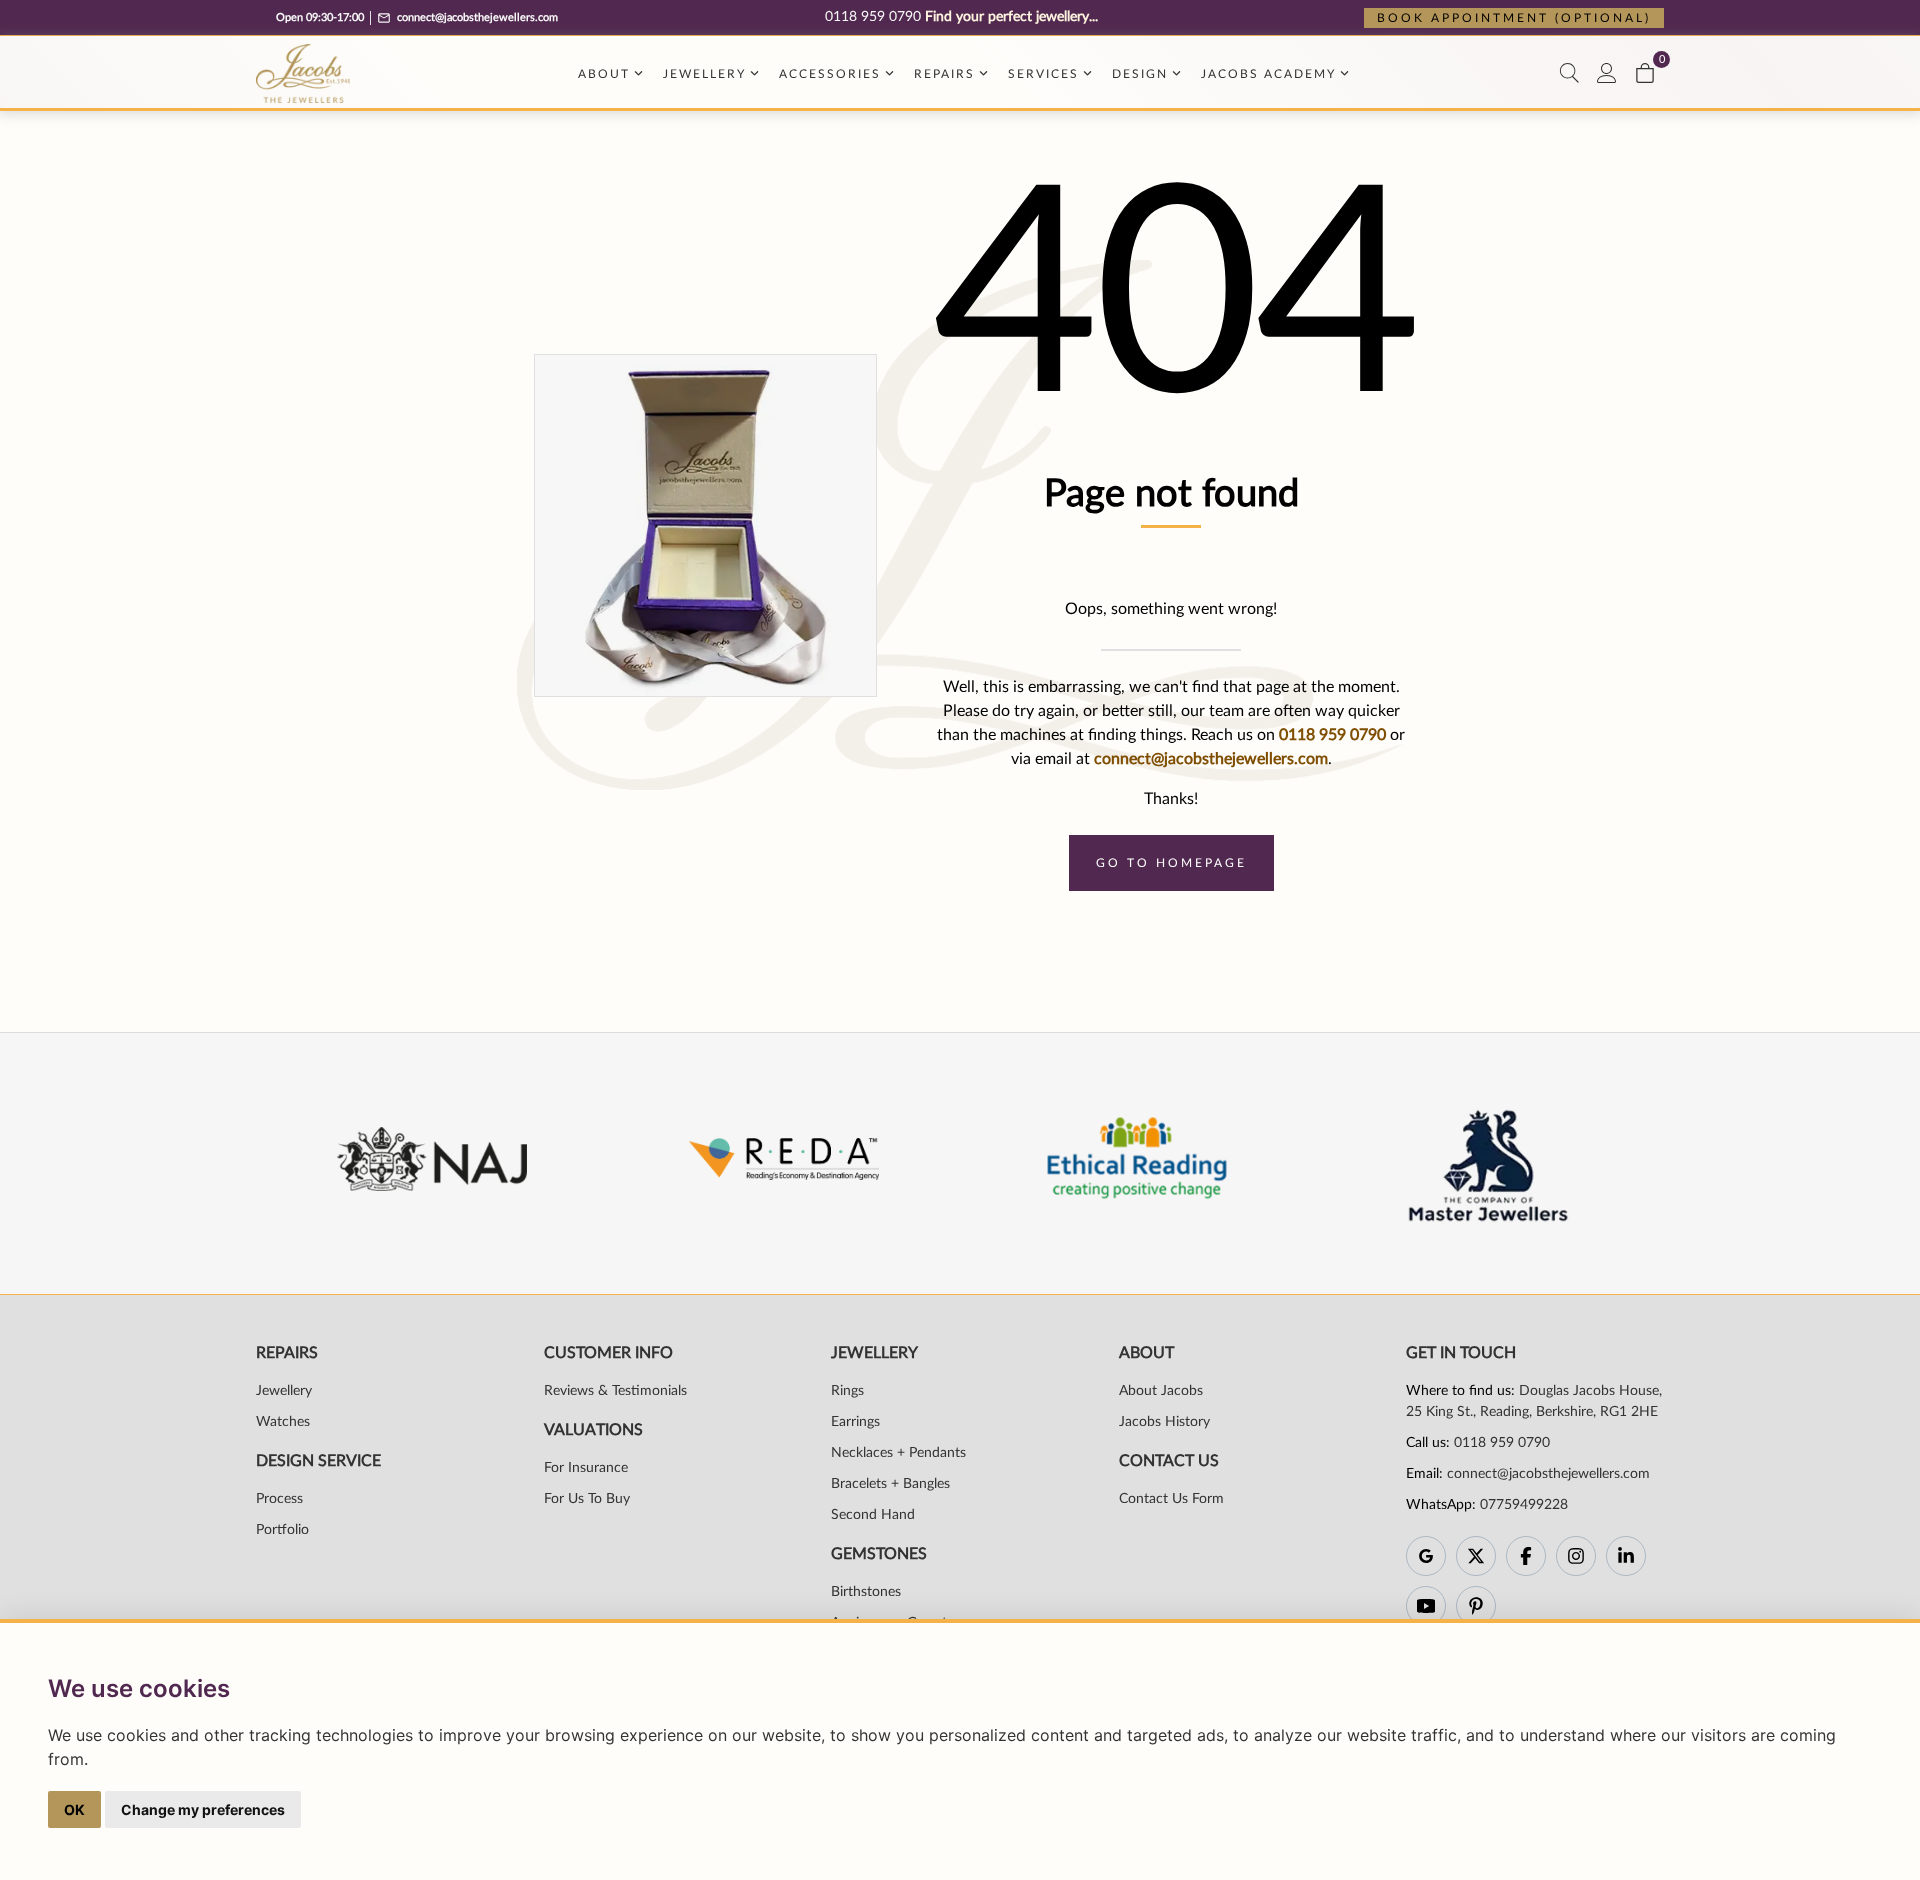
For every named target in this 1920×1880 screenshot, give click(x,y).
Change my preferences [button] (203, 1809)
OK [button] (74, 1809)
